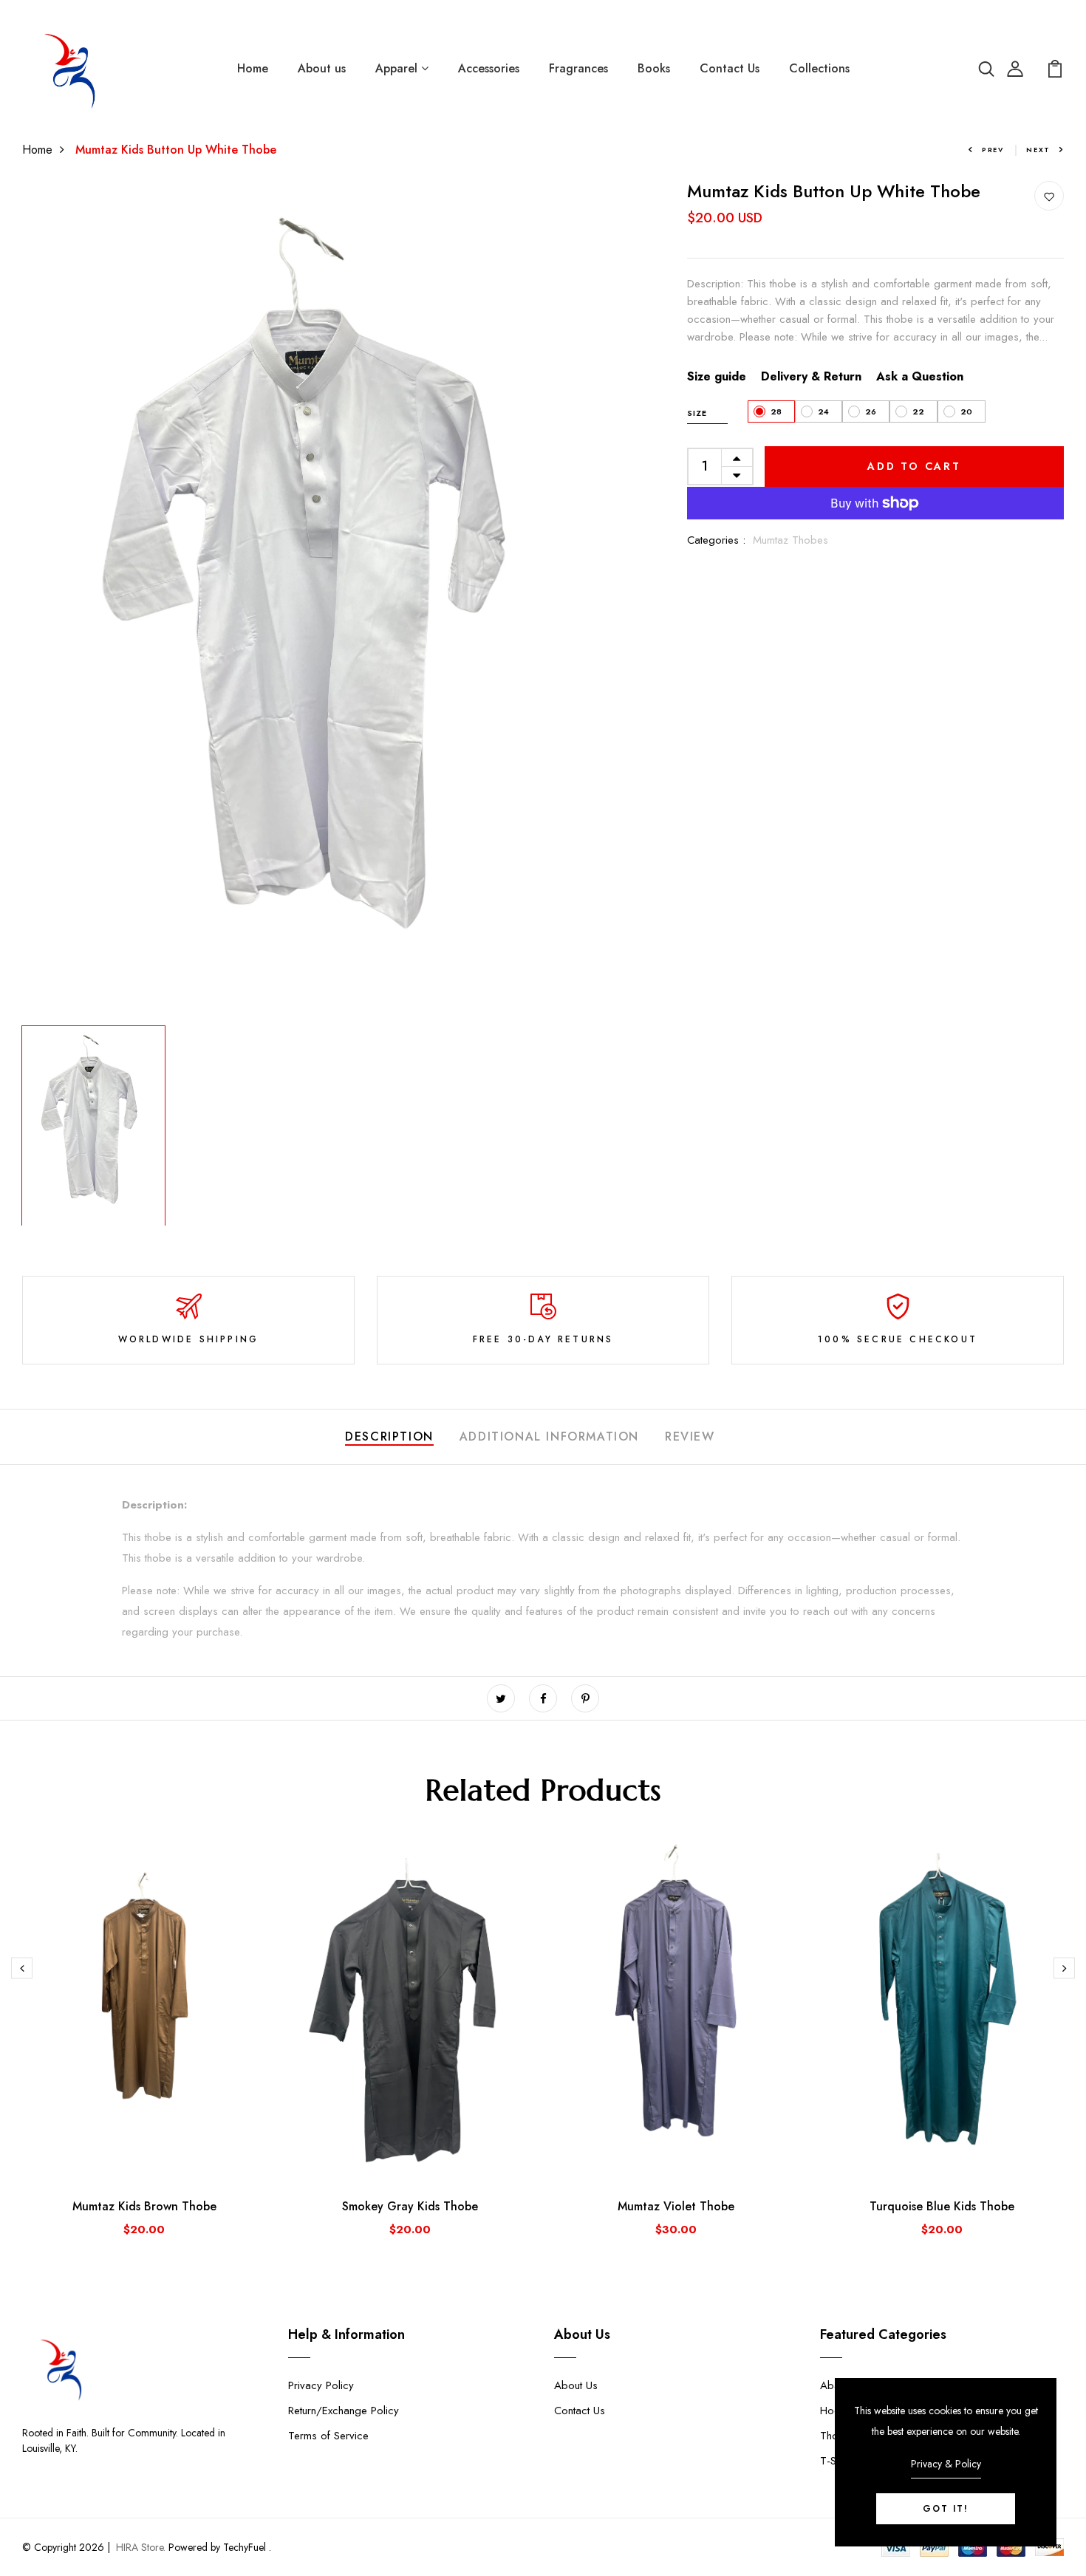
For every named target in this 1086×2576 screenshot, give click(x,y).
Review (690, 1436)
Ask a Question (920, 376)
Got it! (946, 2509)
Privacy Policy (321, 2385)
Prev (993, 150)
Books (654, 68)
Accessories (489, 68)
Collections (819, 68)
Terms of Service (328, 2436)
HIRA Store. (141, 2547)
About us (322, 68)
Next (1038, 150)
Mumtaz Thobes (790, 540)
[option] (321, 600)
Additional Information (549, 1436)
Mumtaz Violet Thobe (676, 2206)
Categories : (716, 540)
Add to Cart (914, 466)
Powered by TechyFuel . (218, 2547)
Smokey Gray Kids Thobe (410, 2206)
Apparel (398, 68)
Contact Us (730, 68)
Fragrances (578, 68)
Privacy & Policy (946, 2464)
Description (389, 1436)
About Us (576, 2385)
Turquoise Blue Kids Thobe (942, 2206)
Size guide (717, 376)
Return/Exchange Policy (344, 2411)
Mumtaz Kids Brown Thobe (144, 2206)
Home (253, 68)
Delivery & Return (811, 376)
